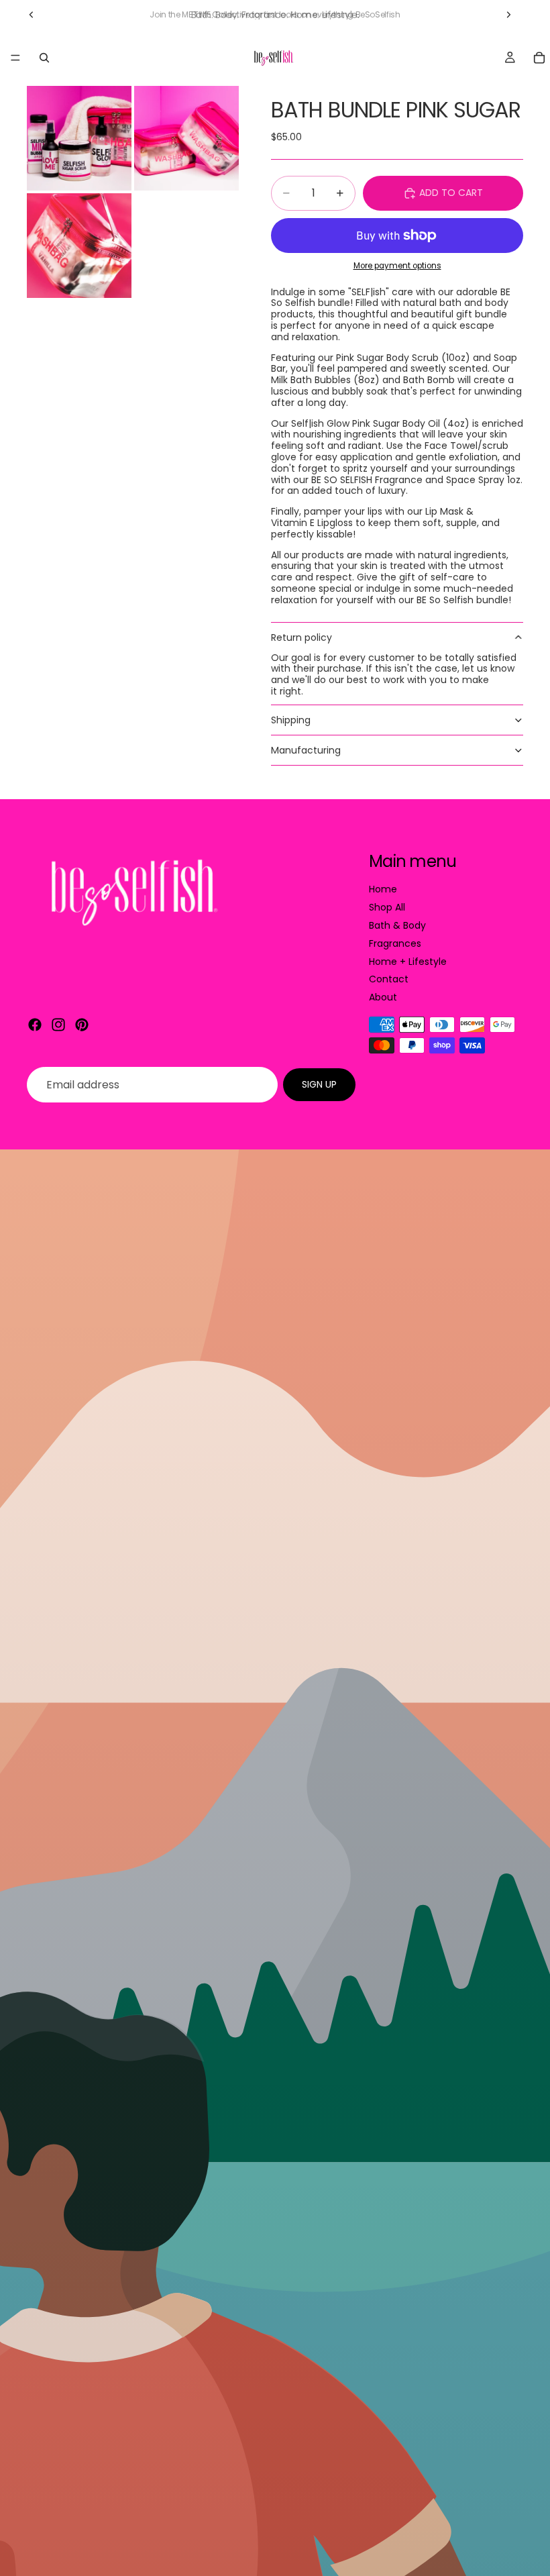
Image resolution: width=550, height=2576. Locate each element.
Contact (389, 979)
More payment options (397, 266)
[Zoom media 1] (79, 138)
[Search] (44, 58)
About (383, 997)
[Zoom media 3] (79, 246)
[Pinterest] (82, 1025)
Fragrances (395, 943)
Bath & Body (397, 925)
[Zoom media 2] (186, 138)
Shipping (291, 720)
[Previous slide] (32, 15)
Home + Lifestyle (408, 962)
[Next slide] (508, 15)
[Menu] (15, 58)
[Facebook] (35, 1025)
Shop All (387, 907)
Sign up (319, 1084)
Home (383, 889)
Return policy (301, 637)
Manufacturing (306, 750)
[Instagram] (58, 1025)
